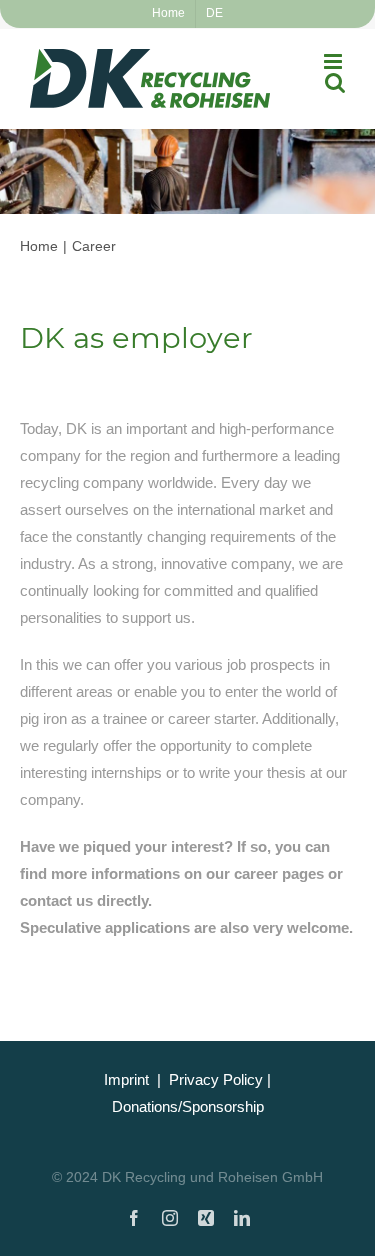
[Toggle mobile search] (335, 82)
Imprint (126, 1079)
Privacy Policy (216, 1079)
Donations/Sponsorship (188, 1106)
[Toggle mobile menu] (334, 61)
